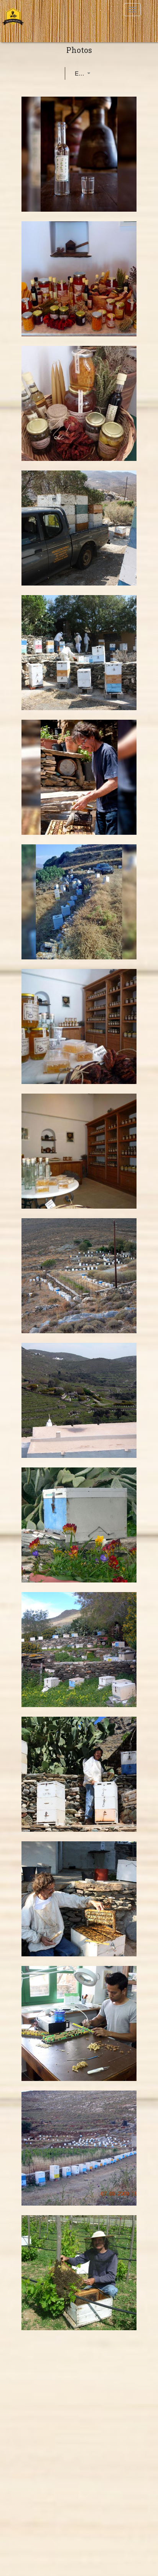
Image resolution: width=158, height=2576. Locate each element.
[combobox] (76, 74)
